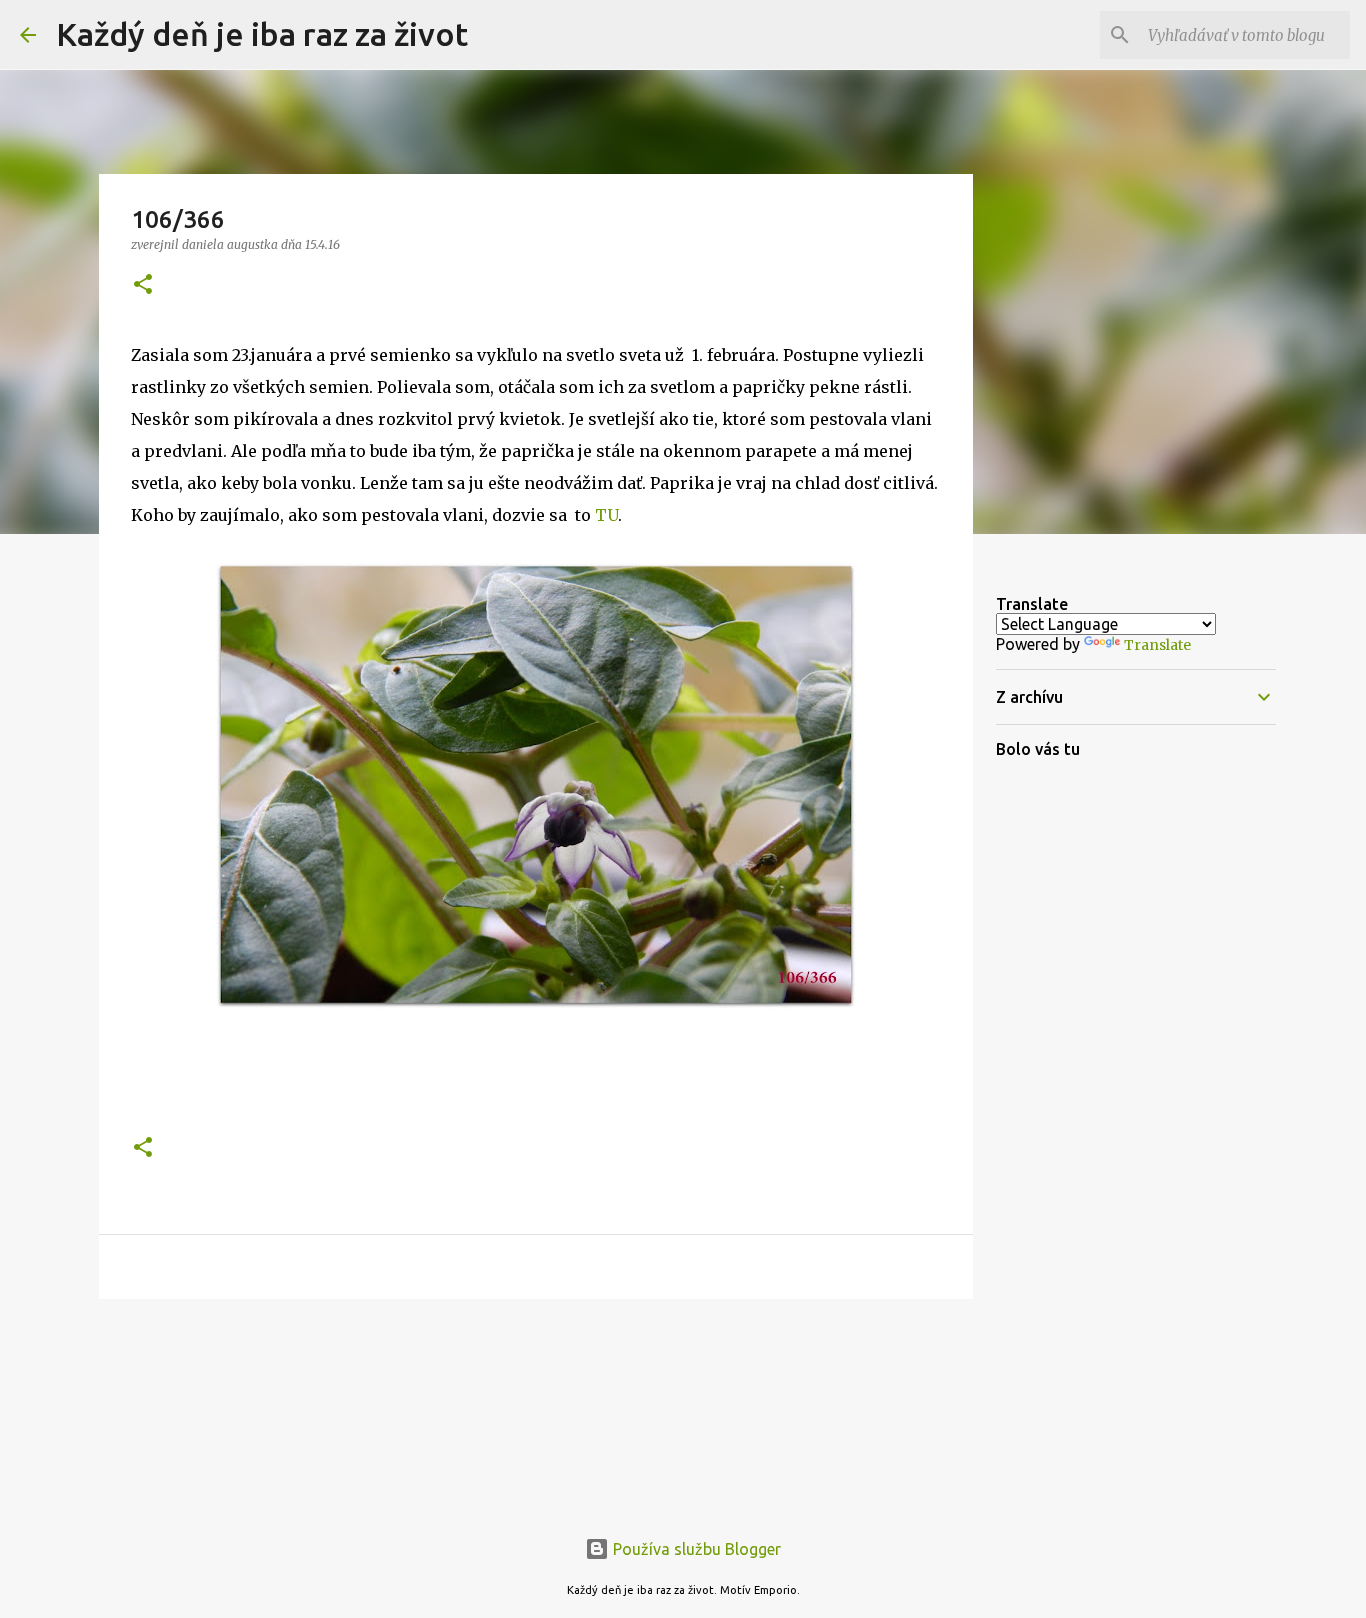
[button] (143, 285)
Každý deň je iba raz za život (262, 34)
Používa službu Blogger (695, 1549)
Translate (1157, 645)
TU (606, 515)
